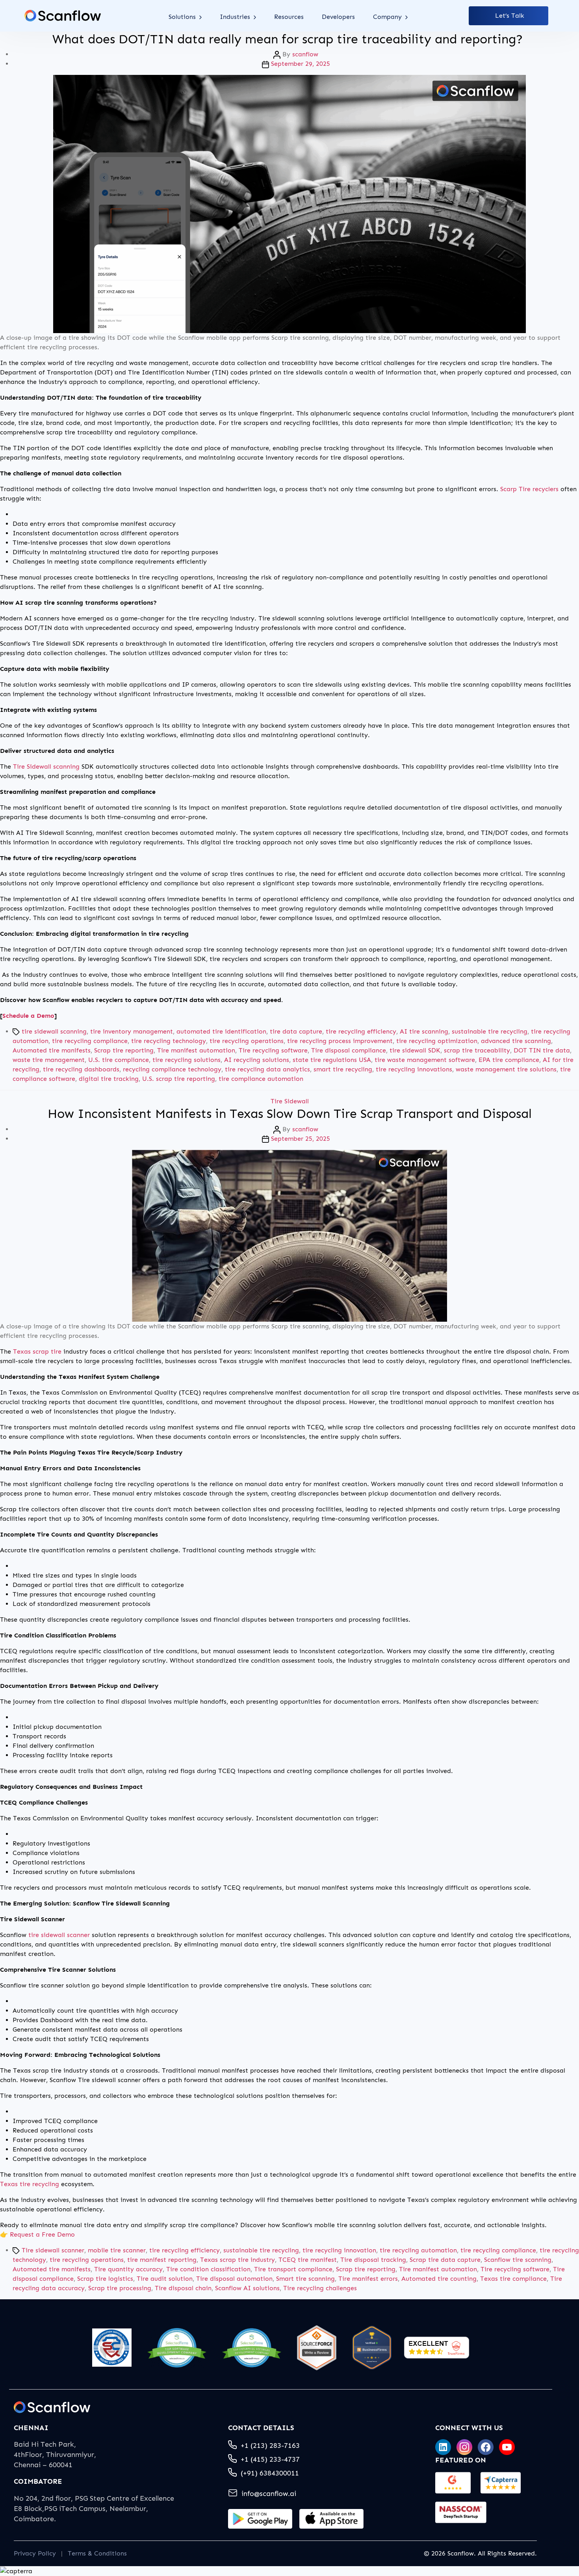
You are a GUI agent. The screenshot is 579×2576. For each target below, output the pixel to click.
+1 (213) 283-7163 (270, 2446)
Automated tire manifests (52, 1050)
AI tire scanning (424, 1031)
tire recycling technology (169, 1041)
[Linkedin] (443, 2447)
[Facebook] (486, 2447)
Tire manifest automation (196, 1050)
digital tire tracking (109, 1079)
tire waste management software (425, 1060)
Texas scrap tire (37, 1351)
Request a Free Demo (42, 2234)
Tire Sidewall (290, 1101)
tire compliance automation (261, 1079)
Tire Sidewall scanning (46, 766)
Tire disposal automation (234, 2279)
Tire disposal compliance (349, 1050)
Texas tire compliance (513, 2279)
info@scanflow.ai (269, 2494)
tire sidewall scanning (54, 1031)
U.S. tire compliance (119, 1060)
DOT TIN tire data (542, 1050)
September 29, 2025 (301, 64)
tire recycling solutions (187, 1060)
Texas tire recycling (30, 2184)
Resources (289, 17)
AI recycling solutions (257, 1060)
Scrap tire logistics (105, 2279)
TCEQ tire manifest (308, 2260)
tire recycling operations (247, 1041)
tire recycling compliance (90, 1041)
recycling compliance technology (172, 1069)
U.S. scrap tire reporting (179, 1079)
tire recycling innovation (339, 2250)
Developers (338, 17)
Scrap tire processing (120, 2288)
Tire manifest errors (368, 2279)
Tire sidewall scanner (53, 2250)
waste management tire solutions (506, 1069)
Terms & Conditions (97, 2553)
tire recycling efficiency (361, 1031)
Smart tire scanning (305, 2279)
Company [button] (388, 17)
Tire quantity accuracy (128, 2269)
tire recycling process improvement (340, 1041)
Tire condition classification (208, 2269)
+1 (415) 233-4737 (270, 2459)
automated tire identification (221, 1031)
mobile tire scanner (117, 2250)
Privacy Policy (35, 2553)
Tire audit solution (165, 2279)
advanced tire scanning (516, 1041)
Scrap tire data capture (445, 2260)
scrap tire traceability (477, 1050)
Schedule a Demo (28, 1016)
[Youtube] (507, 2447)
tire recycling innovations (414, 1069)
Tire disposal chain (183, 2288)
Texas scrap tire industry (238, 2260)
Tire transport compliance (293, 2269)
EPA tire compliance (509, 1060)
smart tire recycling (343, 1069)
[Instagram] (464, 2447)
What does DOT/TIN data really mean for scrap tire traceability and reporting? (289, 39)
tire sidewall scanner (59, 1935)
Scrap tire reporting (124, 1050)
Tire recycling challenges (320, 2288)
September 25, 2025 (301, 1139)
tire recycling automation (418, 2250)
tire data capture (296, 1031)
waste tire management (49, 1060)
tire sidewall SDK (415, 1050)
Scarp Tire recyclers (529, 489)
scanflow (305, 54)
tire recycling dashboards (81, 1069)
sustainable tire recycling (490, 1031)
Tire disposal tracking (373, 2260)
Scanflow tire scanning (518, 2260)
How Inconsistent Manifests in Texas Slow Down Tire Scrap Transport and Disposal (290, 1114)
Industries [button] (236, 17)
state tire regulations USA (332, 1060)
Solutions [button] (183, 17)
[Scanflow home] (63, 16)
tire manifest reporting (162, 2260)
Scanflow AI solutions (247, 2288)
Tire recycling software (273, 1050)
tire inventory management (132, 1031)
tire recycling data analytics (267, 1069)
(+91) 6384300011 (270, 2473)
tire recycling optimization (437, 1041)
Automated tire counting (439, 2279)
